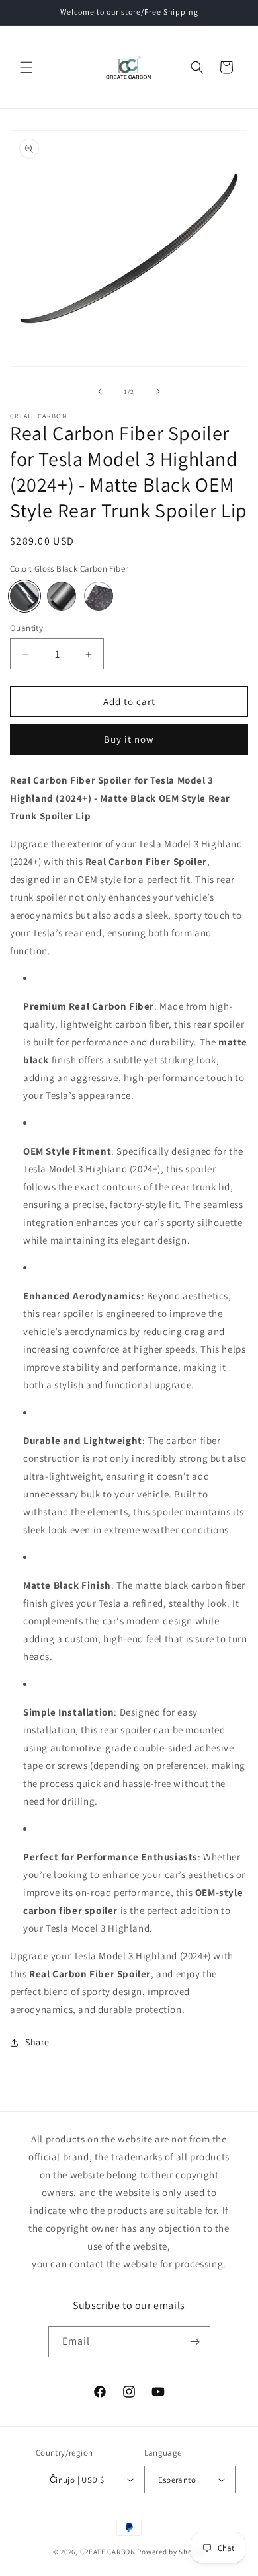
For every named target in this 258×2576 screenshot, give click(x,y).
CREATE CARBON (108, 2552)
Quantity (26, 628)
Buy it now (129, 739)
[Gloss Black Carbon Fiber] (24, 596)
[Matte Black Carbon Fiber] (62, 596)
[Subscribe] (195, 2342)
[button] (26, 67)
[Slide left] (100, 391)
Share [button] (37, 2042)
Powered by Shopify (171, 2552)
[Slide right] (158, 391)
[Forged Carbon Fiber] (99, 596)
